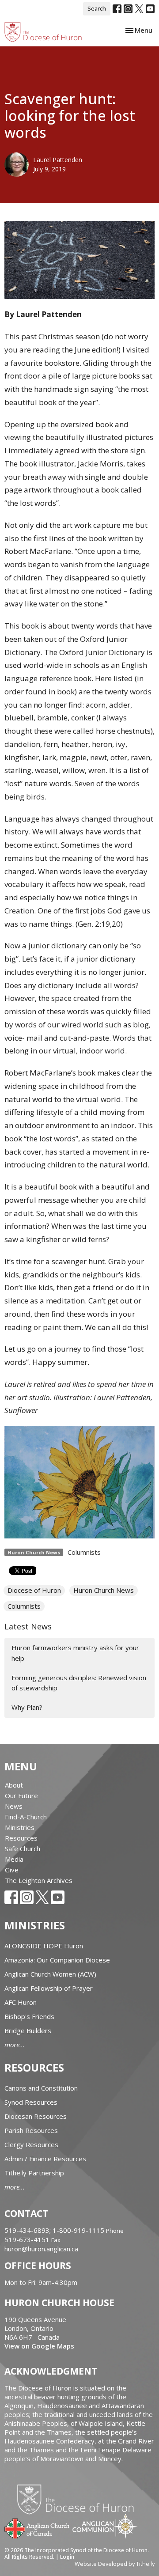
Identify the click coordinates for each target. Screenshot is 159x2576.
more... (15, 2045)
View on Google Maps (39, 2346)
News (14, 1806)
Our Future (21, 1796)
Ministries (20, 1827)
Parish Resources (31, 2130)
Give (12, 1870)
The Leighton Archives (39, 1880)
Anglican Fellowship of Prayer (49, 1988)
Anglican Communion (105, 2526)
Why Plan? (27, 1707)
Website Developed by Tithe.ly (115, 2564)
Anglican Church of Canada (37, 2527)
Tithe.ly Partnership (34, 2173)
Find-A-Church (26, 1817)
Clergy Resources (31, 2144)
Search (97, 8)
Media (14, 1859)
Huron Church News (104, 1590)
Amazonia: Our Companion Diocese (57, 1960)
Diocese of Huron (34, 1590)
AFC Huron (21, 2002)
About (14, 1785)
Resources (21, 1838)
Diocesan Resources (36, 2116)
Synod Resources (31, 2102)
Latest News (28, 1626)
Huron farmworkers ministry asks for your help (75, 1653)
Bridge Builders (28, 2030)
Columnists (84, 1552)
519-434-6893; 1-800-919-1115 (55, 2230)
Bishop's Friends (29, 2016)
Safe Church (23, 1849)
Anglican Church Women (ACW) (50, 1974)
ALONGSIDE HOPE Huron (44, 1946)
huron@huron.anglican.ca (41, 2249)
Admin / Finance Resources (45, 2159)
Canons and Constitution (41, 2088)
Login (67, 2557)
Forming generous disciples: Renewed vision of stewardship (79, 1683)
